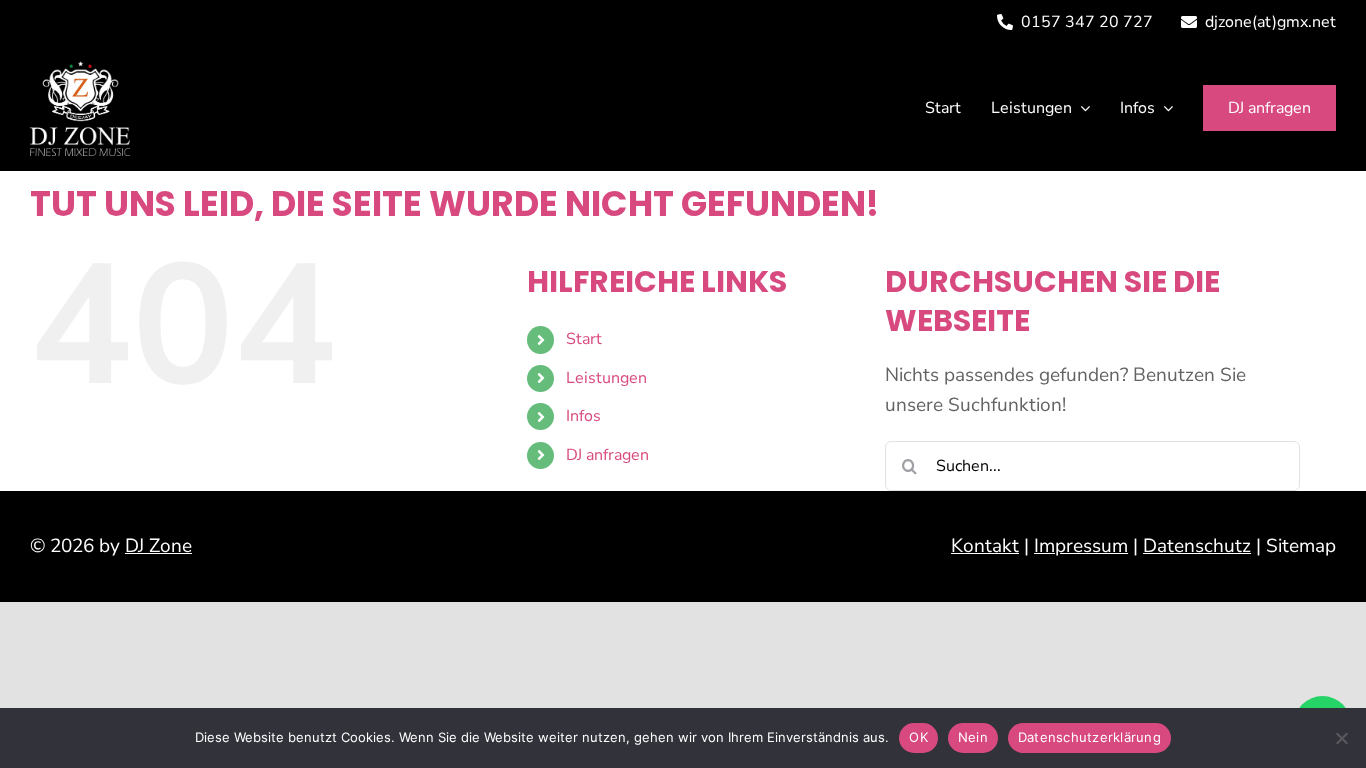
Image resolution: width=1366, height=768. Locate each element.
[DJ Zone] (80, 70)
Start (584, 339)
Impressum (1081, 546)
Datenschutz (1197, 546)
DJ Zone (158, 546)
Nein (973, 737)
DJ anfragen (607, 455)
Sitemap (1301, 546)
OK (918, 737)
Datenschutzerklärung (1089, 737)
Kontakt (985, 546)
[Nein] (1341, 738)
